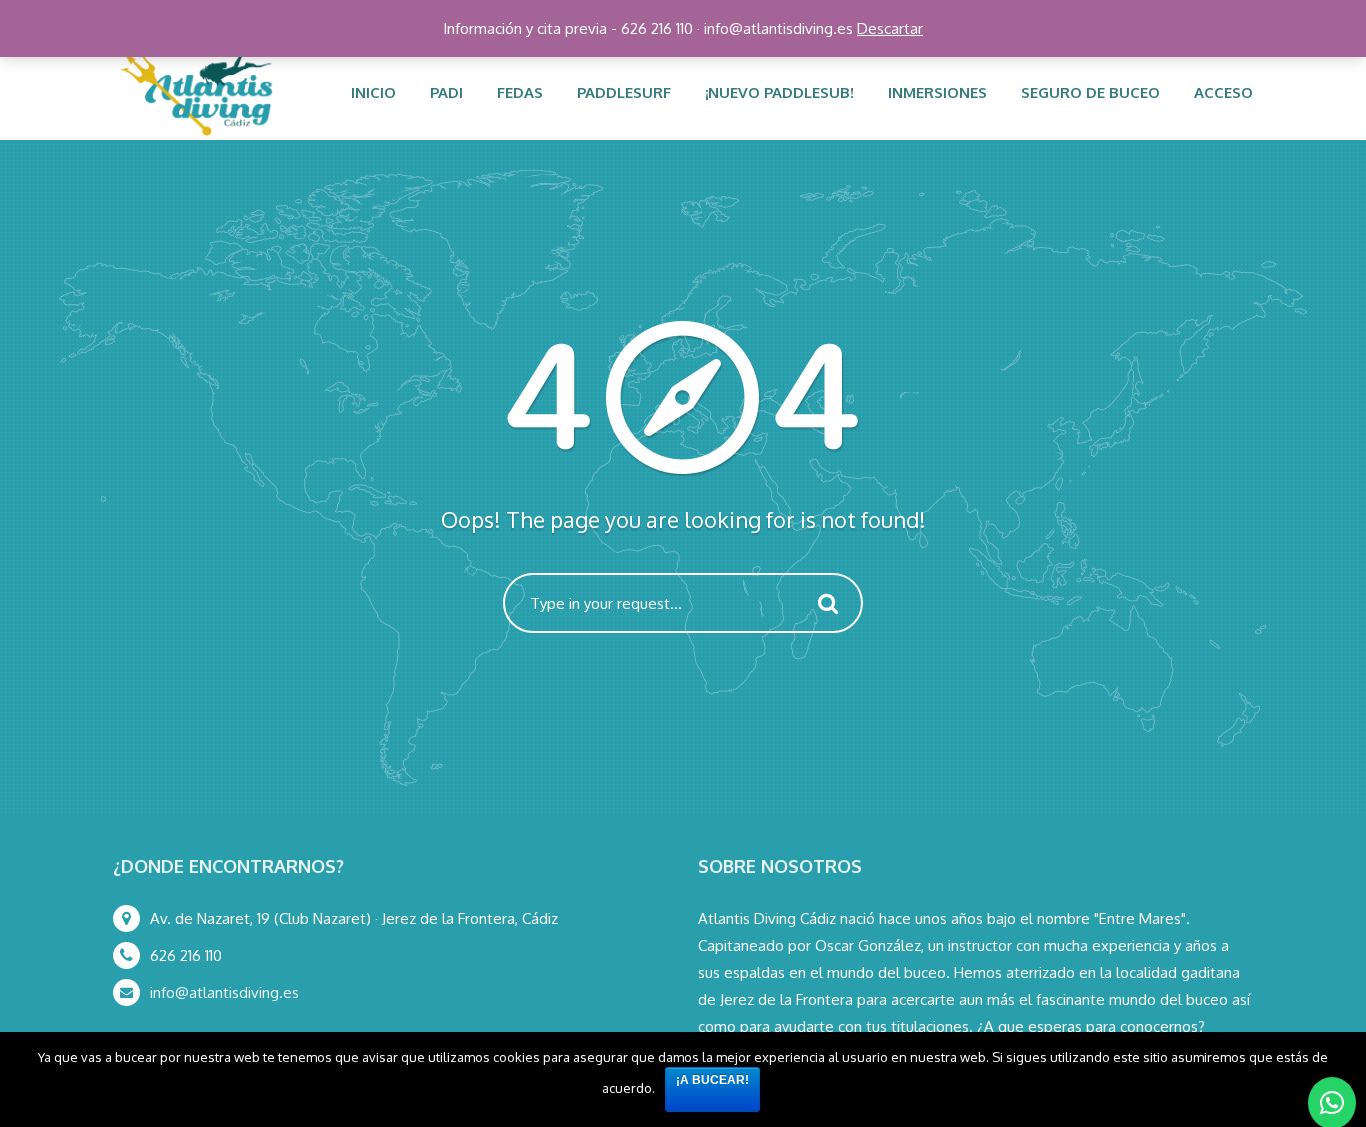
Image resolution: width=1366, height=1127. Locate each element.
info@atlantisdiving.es (224, 992)
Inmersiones (937, 92)
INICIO (373, 92)
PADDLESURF (624, 92)
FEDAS (520, 92)
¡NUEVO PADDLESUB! (779, 92)
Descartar (890, 28)
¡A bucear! (712, 1080)
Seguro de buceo (1090, 92)
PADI (446, 92)
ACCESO (1223, 92)
